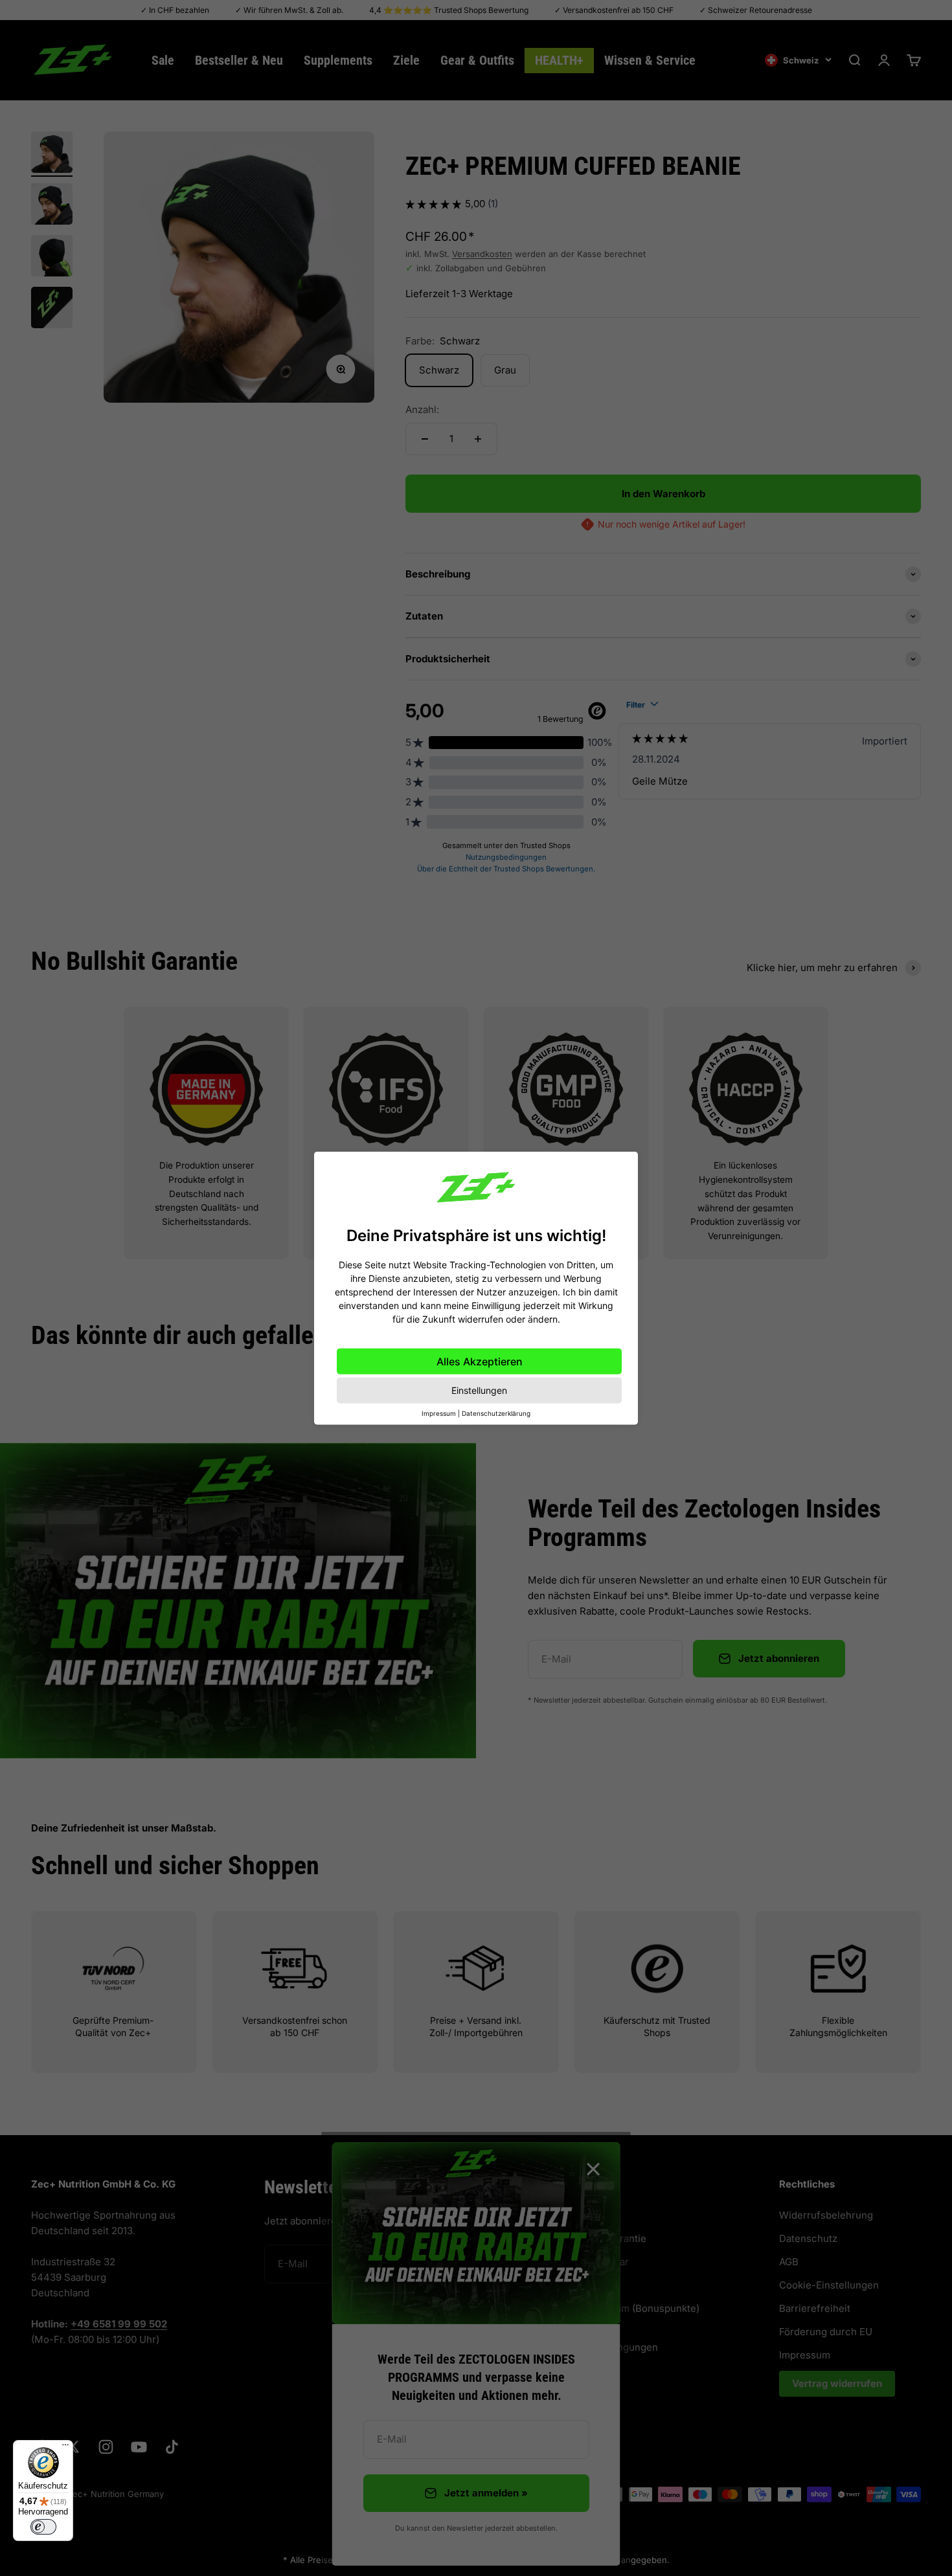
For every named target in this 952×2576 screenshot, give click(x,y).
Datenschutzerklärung (496, 1413)
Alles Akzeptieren (480, 1361)
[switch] (43, 2527)
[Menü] (65, 2448)
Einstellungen (479, 1390)
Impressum (439, 1413)
